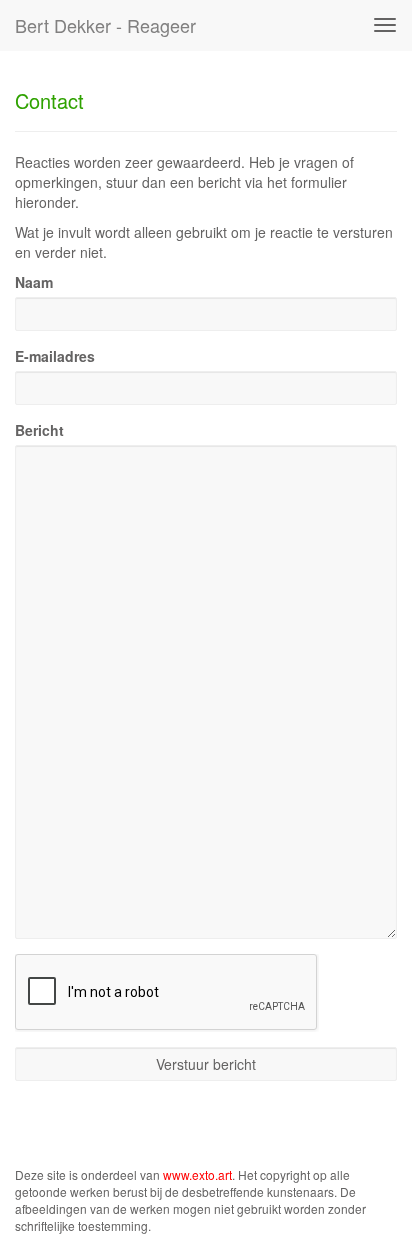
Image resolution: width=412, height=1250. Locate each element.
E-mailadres (55, 356)
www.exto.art (197, 1174)
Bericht (39, 430)
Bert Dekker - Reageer (105, 25)
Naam (34, 282)
